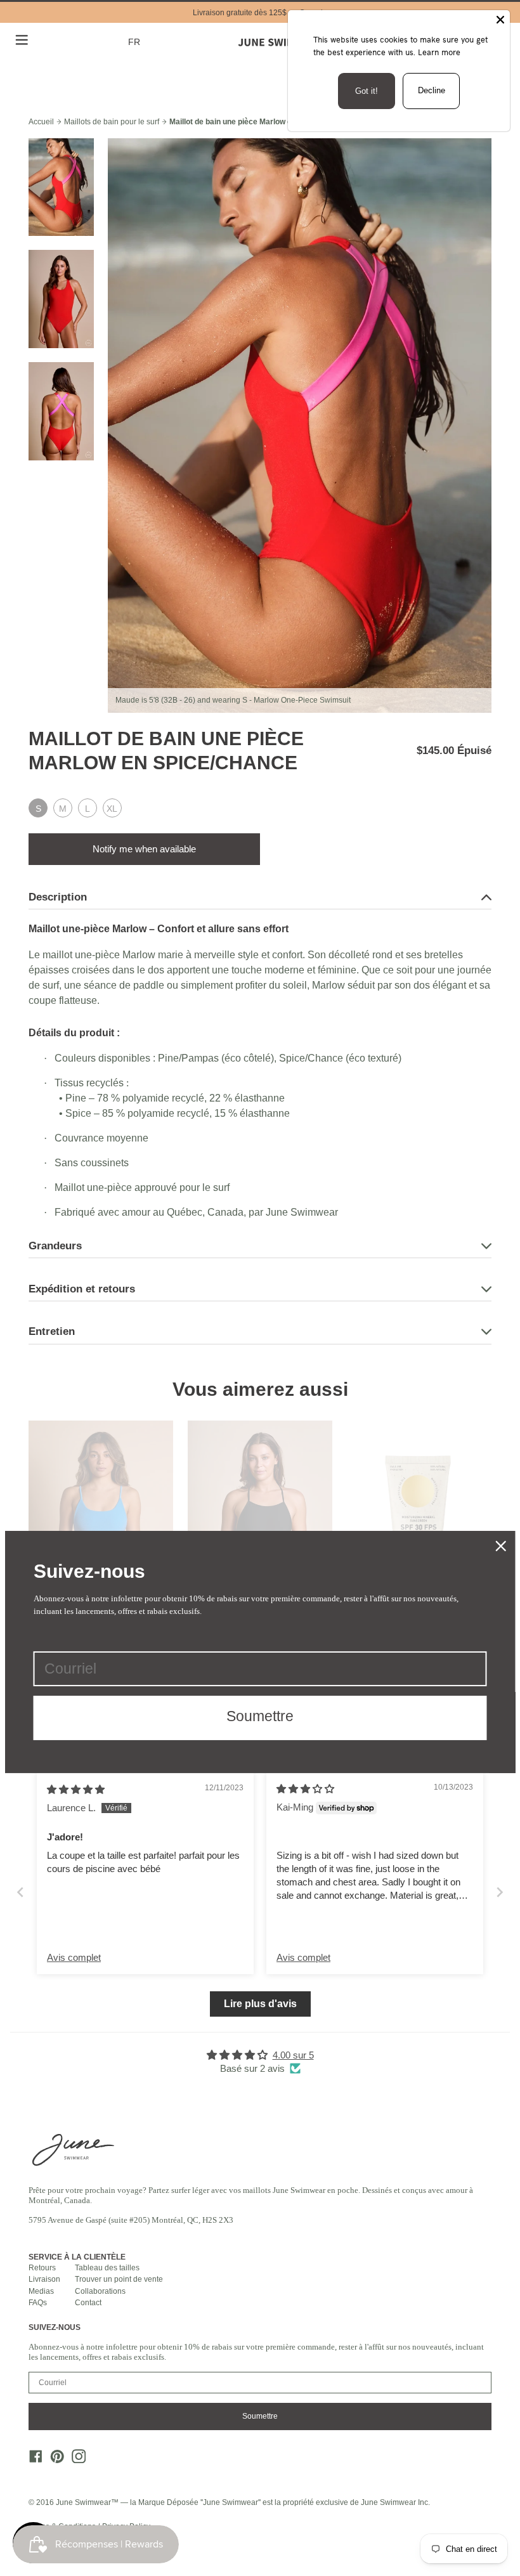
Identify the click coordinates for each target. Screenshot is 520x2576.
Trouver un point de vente (119, 2279)
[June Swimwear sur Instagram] (75, 2460)
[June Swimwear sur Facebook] (32, 2460)
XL (112, 809)
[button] (136, 42)
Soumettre (260, 2416)
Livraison (44, 2279)
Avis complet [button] (74, 1957)
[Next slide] (500, 1892)
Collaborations (100, 2291)
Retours (42, 2268)
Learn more (439, 52)
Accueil (41, 122)
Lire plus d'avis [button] (260, 2004)
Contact (88, 2303)
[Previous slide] (20, 1892)
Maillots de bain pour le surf (112, 122)
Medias (41, 2291)
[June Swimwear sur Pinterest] (54, 2460)
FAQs (38, 2303)
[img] (76, 1789)
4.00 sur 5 (293, 2055)
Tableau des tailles (107, 2268)
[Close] (500, 20)
